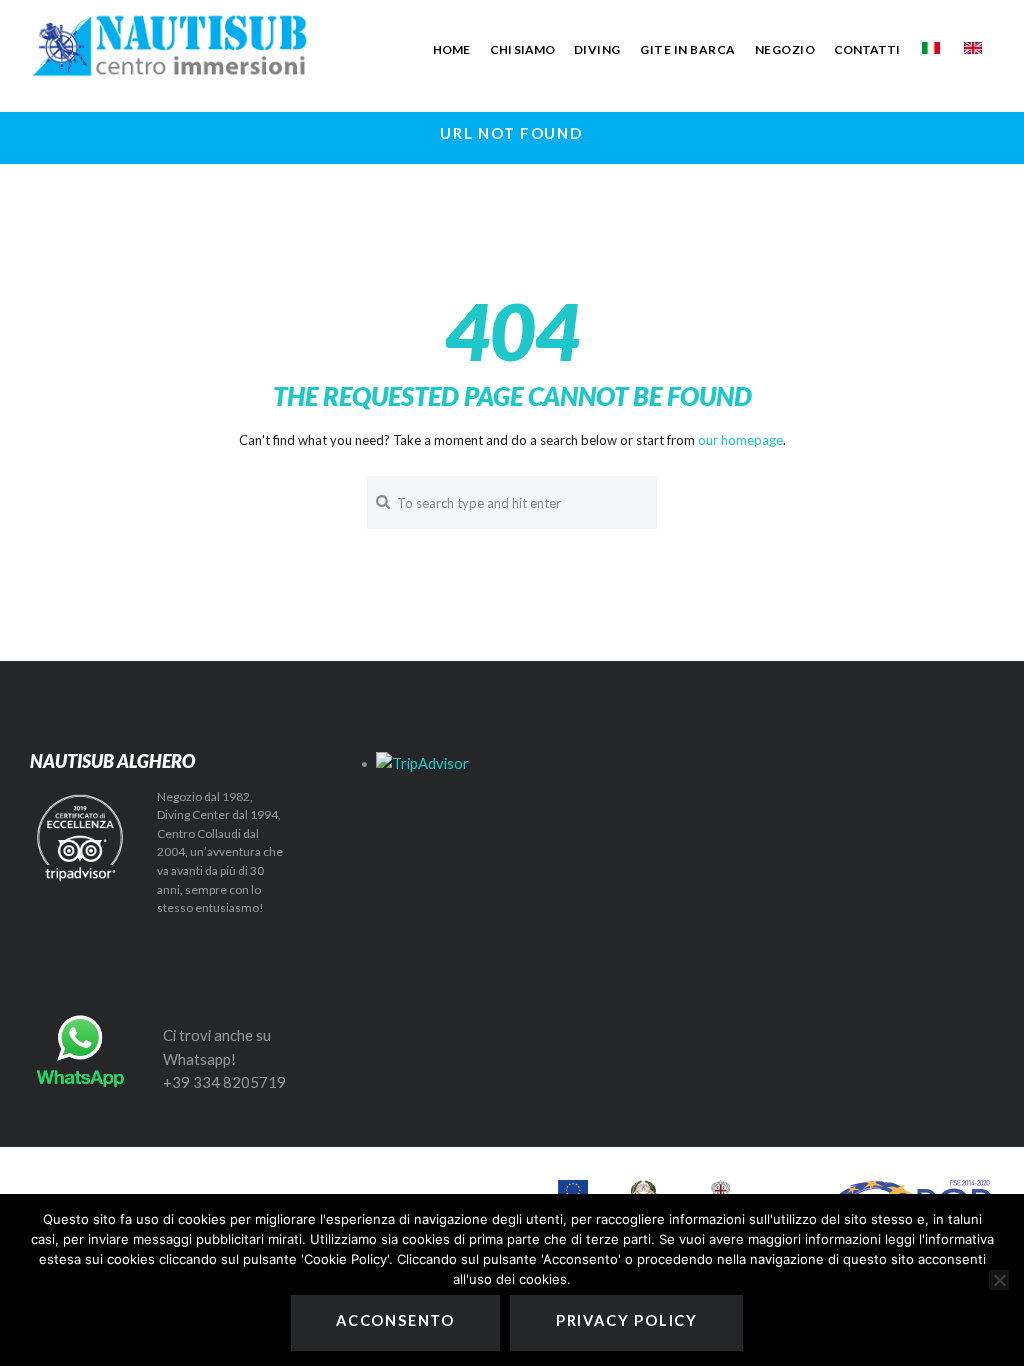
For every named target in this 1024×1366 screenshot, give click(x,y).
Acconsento (395, 1320)
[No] (999, 1280)
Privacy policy (627, 1320)
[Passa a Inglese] (973, 48)
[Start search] (381, 502)
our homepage (740, 440)
